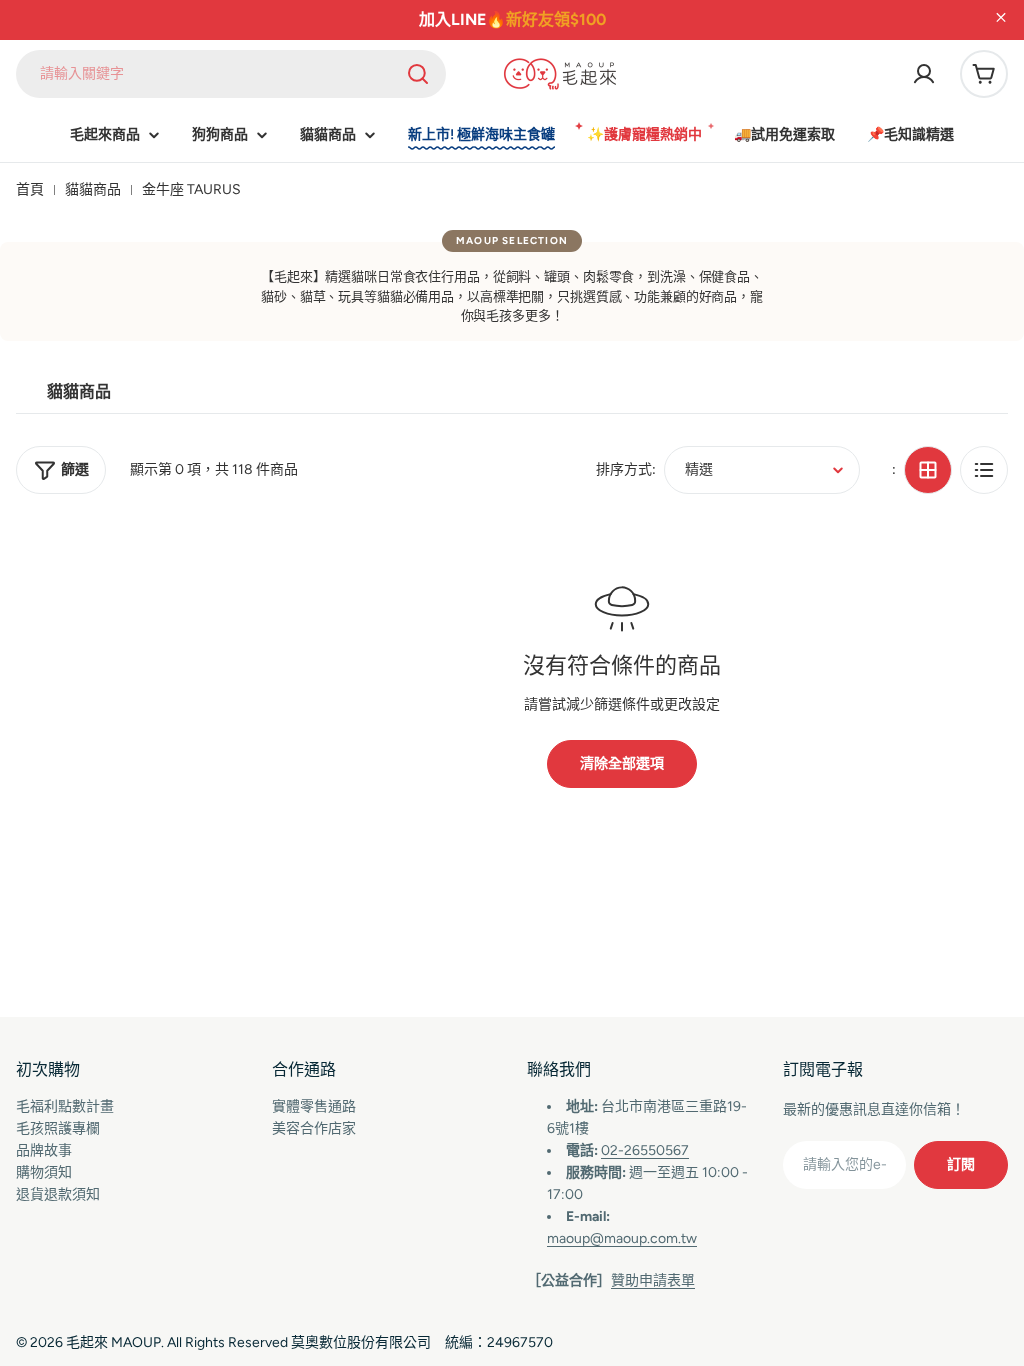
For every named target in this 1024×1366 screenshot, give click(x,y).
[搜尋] (418, 74)
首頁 (30, 189)
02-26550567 (645, 1150)
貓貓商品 (93, 189)
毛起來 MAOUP (113, 1342)
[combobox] (231, 74)
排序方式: (626, 469)
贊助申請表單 (653, 1280)
